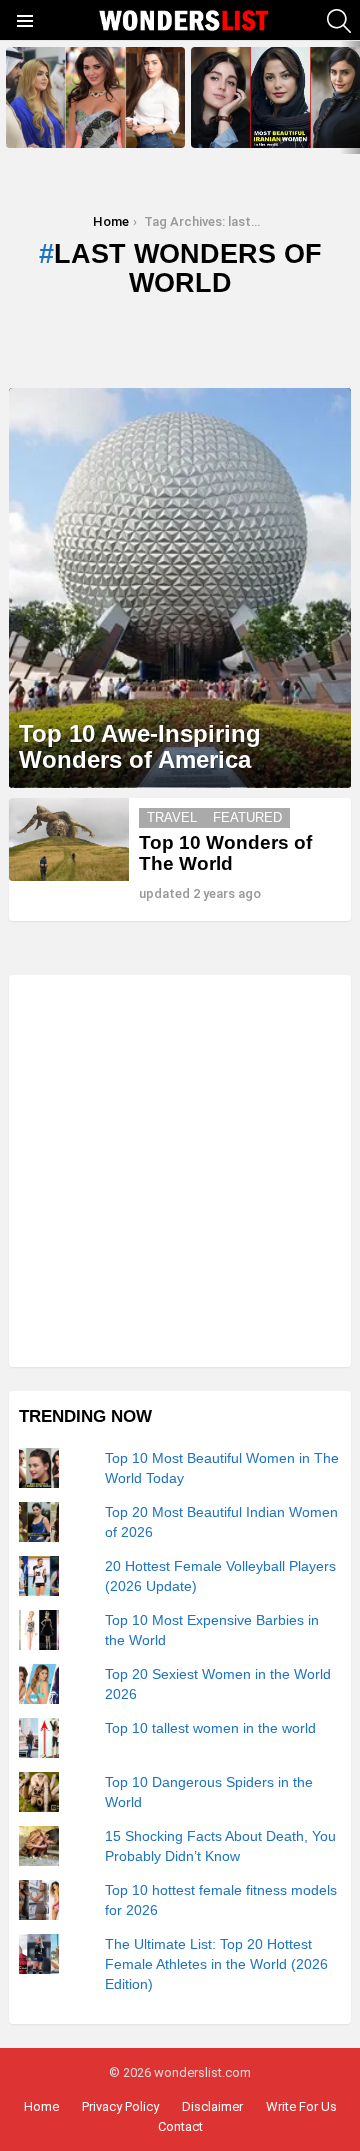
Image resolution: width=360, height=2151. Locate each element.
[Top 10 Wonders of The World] (69, 840)
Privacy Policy (120, 2106)
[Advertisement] (180, 1171)
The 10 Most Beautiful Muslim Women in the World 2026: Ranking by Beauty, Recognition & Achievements (93, 114)
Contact (180, 2126)
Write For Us (301, 2106)
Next (350, 97)
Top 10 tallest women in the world (210, 1728)
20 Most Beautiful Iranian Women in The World (280, 126)
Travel (172, 817)
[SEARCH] (339, 21)
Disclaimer (212, 2106)
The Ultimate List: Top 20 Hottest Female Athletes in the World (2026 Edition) (216, 1964)
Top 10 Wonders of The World (225, 853)
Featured (247, 817)
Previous (10, 97)
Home (41, 2106)
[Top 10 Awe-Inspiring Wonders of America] (180, 588)
